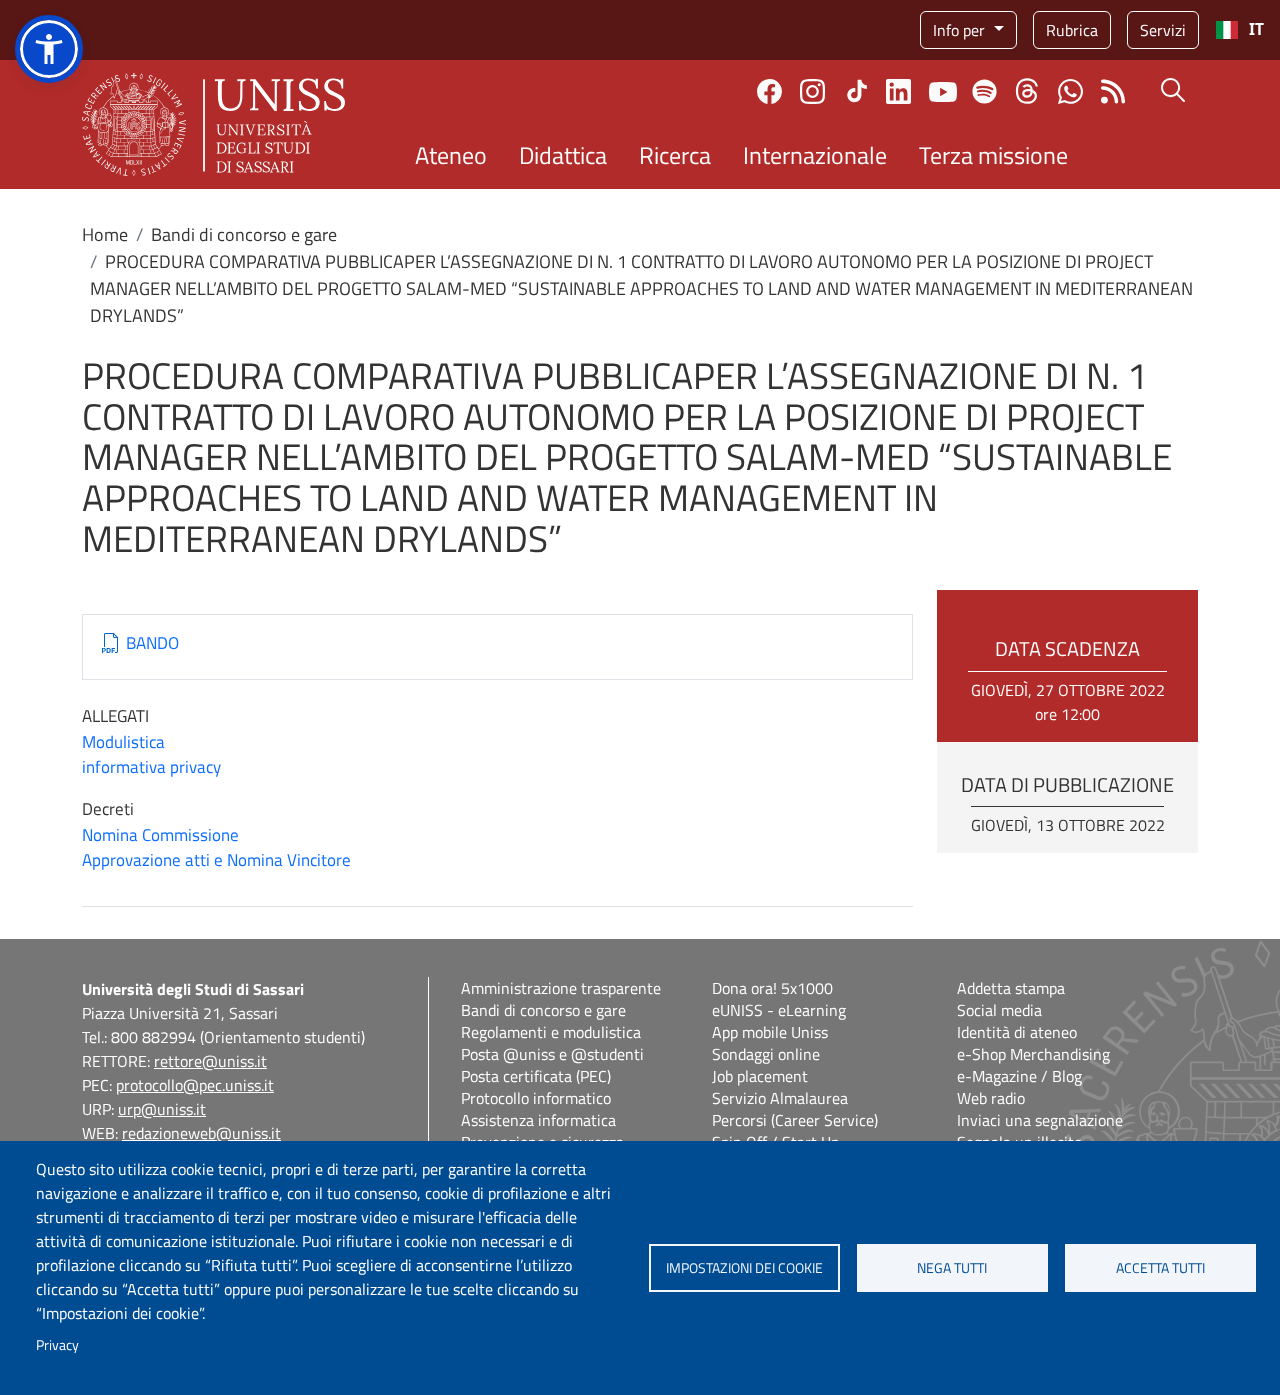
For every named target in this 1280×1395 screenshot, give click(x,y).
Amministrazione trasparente (561, 988)
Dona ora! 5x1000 (772, 988)
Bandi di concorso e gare (244, 234)
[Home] (213, 124)
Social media (999, 1010)
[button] (49, 49)
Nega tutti (952, 1268)
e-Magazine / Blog (1019, 1076)
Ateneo (451, 155)
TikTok (857, 91)
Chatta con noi (1070, 91)
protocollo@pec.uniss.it (195, 1085)
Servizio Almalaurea (780, 1098)
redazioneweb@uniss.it (201, 1133)
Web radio (991, 1098)
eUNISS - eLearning (779, 1010)
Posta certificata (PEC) (536, 1076)
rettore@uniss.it (210, 1061)
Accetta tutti (1160, 1268)
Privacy (57, 1345)
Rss (1113, 91)
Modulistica (123, 742)
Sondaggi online (766, 1054)
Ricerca (675, 155)
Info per (961, 30)
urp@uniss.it (162, 1109)
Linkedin (898, 91)
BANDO (152, 643)
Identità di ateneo (1017, 1032)
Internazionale (815, 155)
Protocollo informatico (536, 1098)
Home (105, 234)
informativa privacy (151, 767)
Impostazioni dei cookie (744, 1268)
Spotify (984, 91)
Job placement (760, 1076)
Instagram (812, 91)
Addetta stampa (1011, 988)
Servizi (1163, 30)
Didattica (563, 155)
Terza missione (993, 155)
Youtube (943, 91)
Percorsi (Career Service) (795, 1120)
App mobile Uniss (770, 1032)
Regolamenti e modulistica (551, 1032)
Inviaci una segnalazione (1040, 1120)
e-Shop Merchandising (1033, 1054)
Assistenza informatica (538, 1120)
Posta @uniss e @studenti (552, 1054)
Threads (1027, 91)
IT (1256, 29)
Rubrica (1072, 30)
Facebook (769, 91)
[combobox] (1239, 30)
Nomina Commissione (160, 835)
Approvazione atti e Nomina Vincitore (216, 860)
